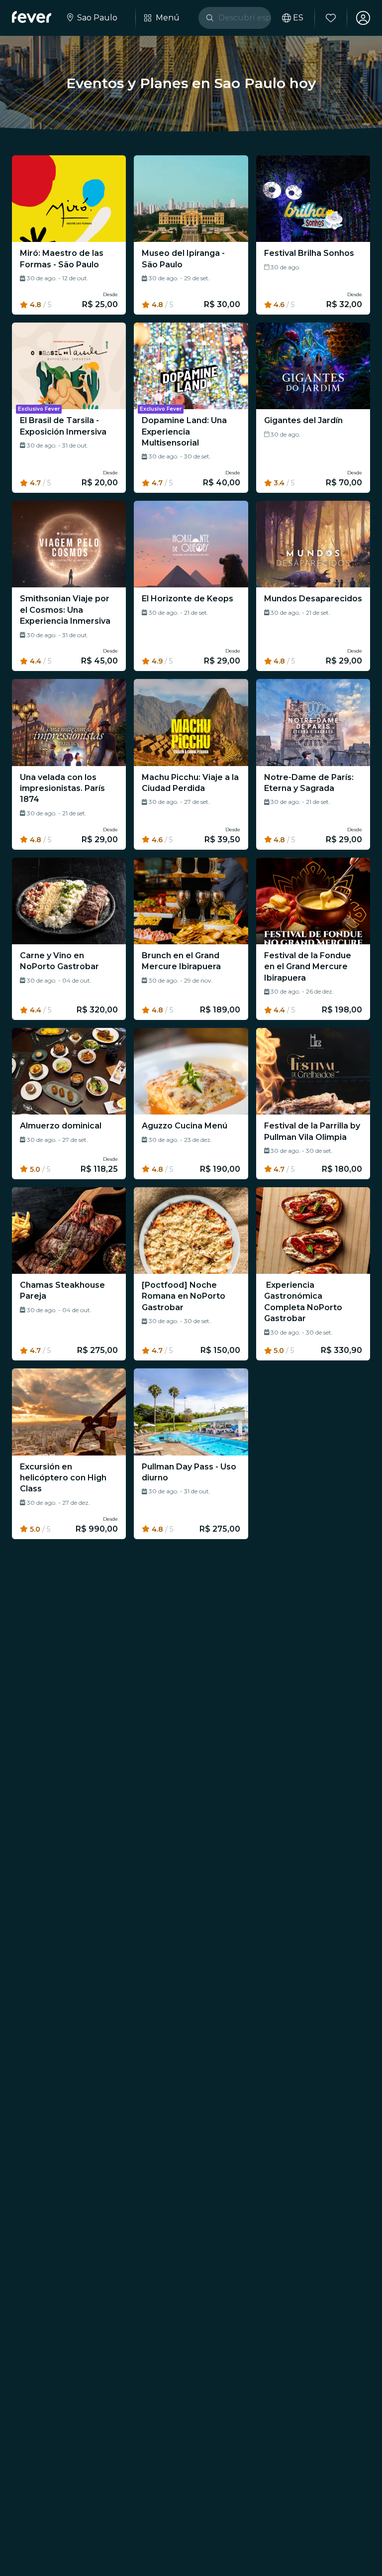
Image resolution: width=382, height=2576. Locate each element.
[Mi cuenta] (363, 18)
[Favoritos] (331, 18)
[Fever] (32, 17)
